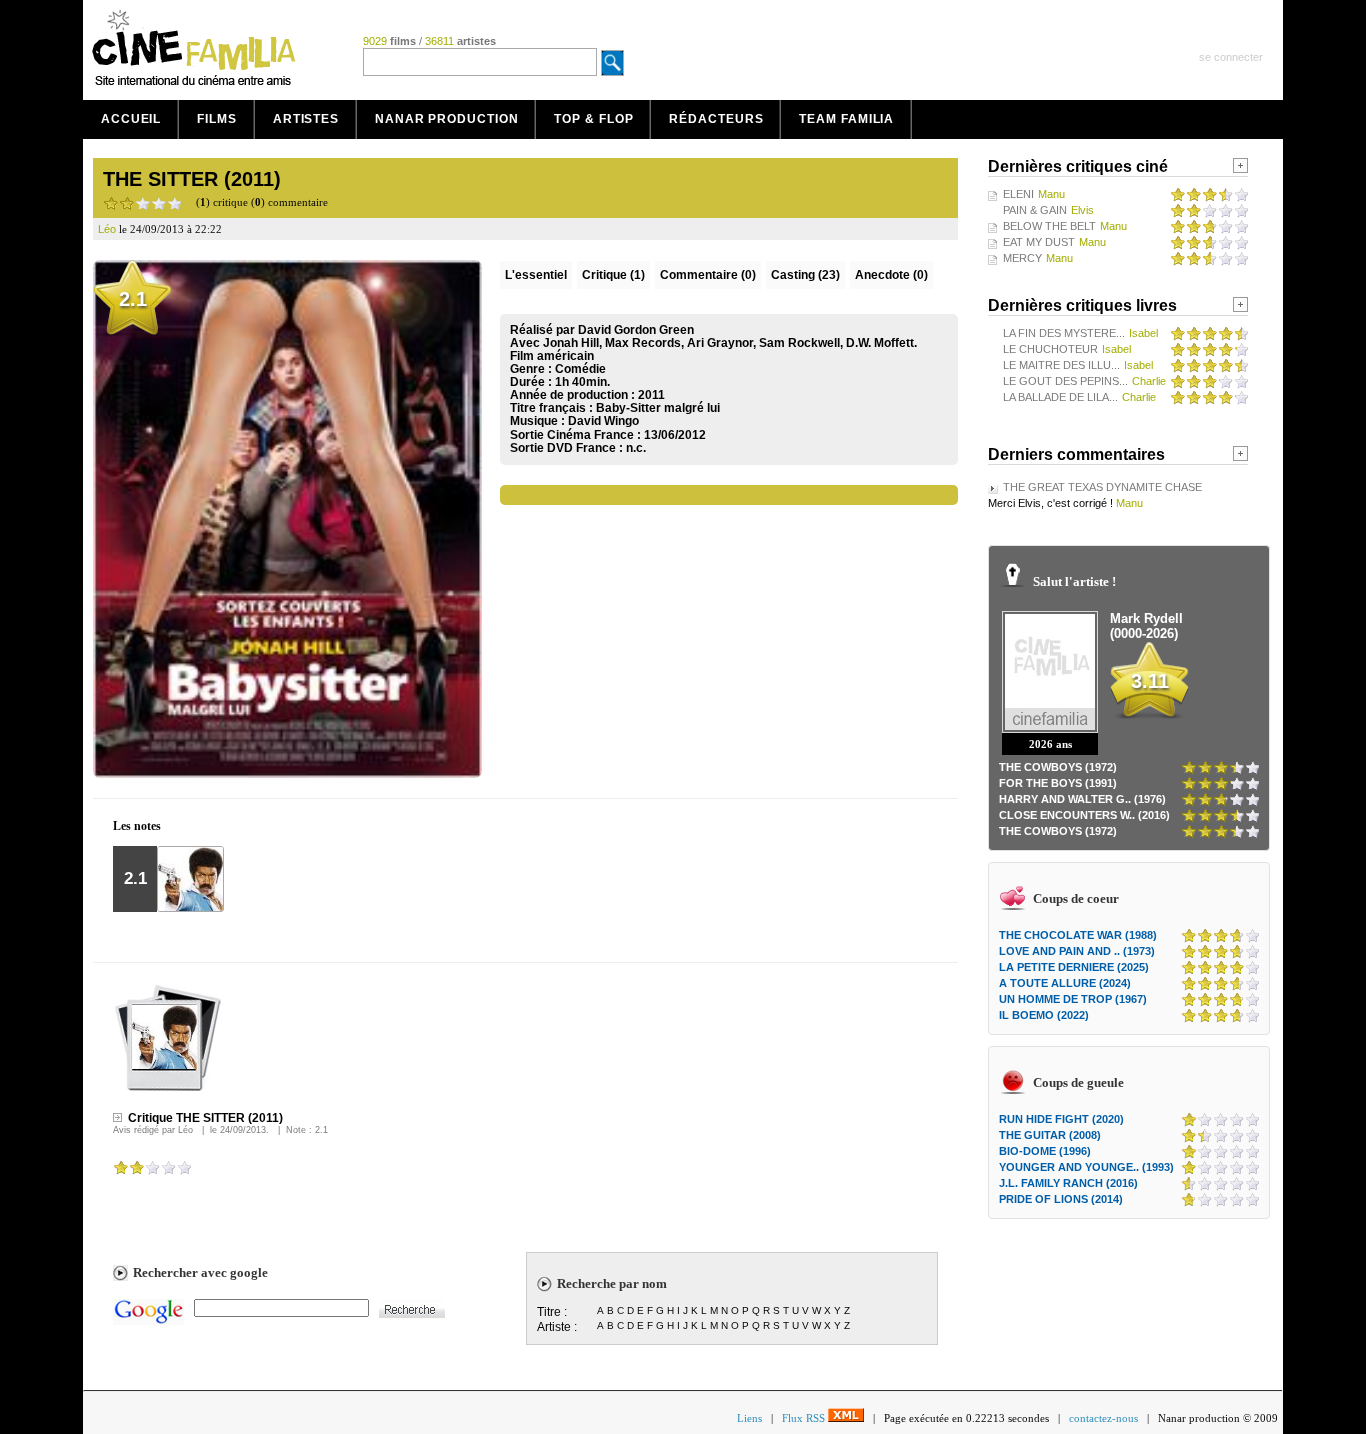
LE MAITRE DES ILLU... (1061, 365)
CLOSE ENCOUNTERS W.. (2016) (1084, 815)
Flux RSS (805, 1418)
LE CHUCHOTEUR (1050, 349)
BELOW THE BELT (1049, 226)
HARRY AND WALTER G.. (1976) (1082, 799)
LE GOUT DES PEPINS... (1065, 381)
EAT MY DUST (1039, 242)
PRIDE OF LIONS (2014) (1061, 1199)
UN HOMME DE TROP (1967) (1073, 999)
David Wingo (603, 421)
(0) (708, 275)
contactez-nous (1103, 1418)
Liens (749, 1418)
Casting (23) (805, 275)
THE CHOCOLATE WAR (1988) (1078, 935)
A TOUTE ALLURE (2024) (1065, 983)
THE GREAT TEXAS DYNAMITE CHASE (1102, 487)
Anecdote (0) (891, 275)
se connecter (1231, 57)
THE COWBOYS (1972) (1058, 767)
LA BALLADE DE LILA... (1060, 397)
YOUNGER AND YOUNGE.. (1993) (1086, 1167)
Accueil (131, 119)
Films (217, 119)
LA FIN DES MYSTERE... (1064, 333)
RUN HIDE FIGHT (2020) (1061, 1119)
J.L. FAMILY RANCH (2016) (1068, 1183)
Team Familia (846, 119)
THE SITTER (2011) (192, 179)
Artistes (306, 119)
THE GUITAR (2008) (1050, 1135)
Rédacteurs (716, 119)
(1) (613, 275)
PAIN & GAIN (1035, 210)
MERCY (1022, 258)
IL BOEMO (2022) (1044, 1015)
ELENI (1018, 194)
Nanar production (446, 119)
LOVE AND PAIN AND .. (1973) (1077, 951)
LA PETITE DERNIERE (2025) (1074, 967)
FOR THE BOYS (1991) (1058, 783)
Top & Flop (593, 119)
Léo (185, 1130)
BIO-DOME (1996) (1045, 1151)
